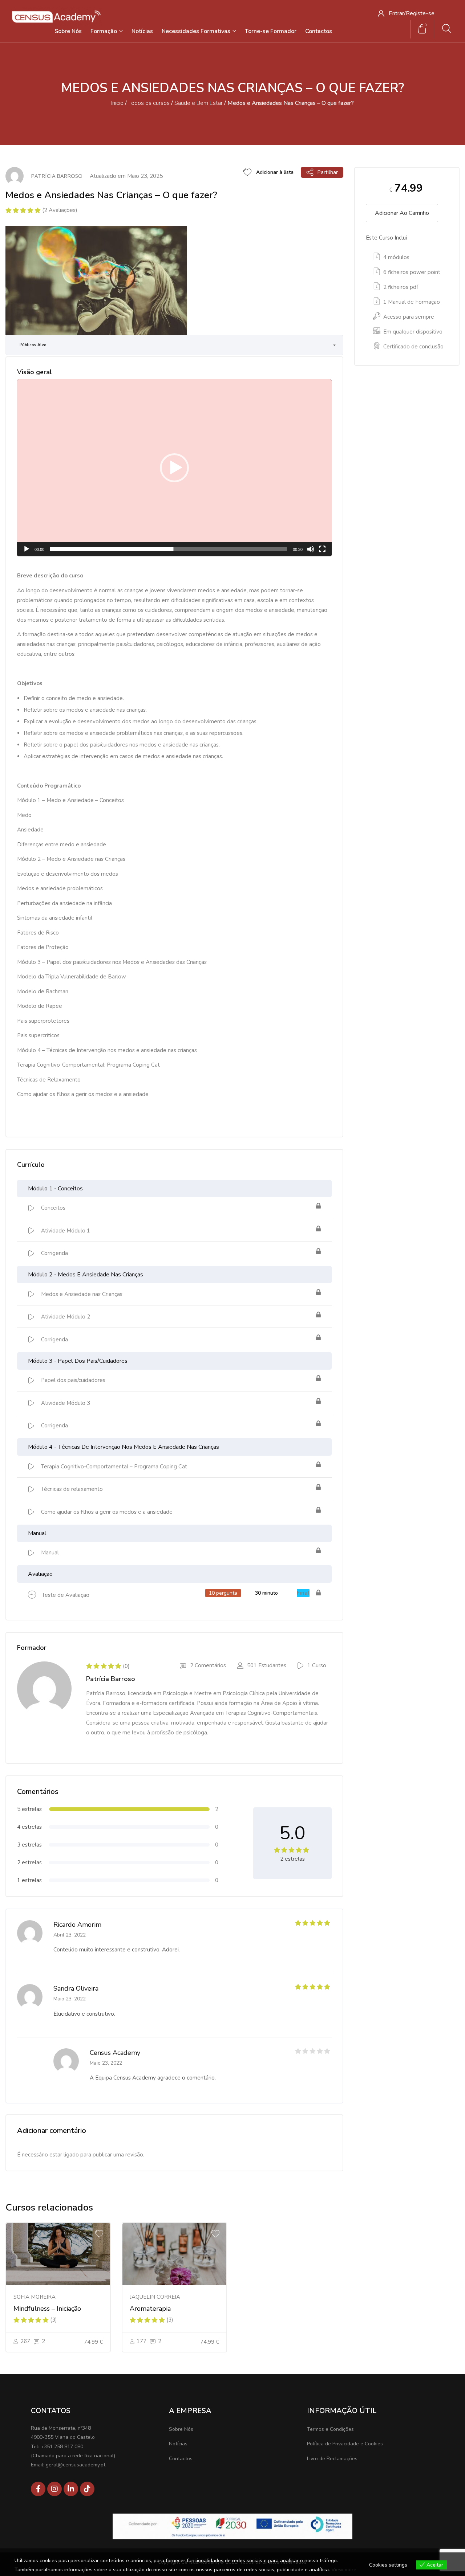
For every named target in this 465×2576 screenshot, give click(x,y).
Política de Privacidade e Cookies (345, 2444)
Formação (104, 31)
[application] (174, 468)
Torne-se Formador (271, 31)
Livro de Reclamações (332, 2459)
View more (344, 2570)
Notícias (142, 31)
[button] (174, 468)
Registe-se (420, 13)
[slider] (169, 549)
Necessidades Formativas (197, 31)
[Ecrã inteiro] (322, 549)
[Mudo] (311, 549)
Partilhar (327, 172)
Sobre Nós (68, 31)
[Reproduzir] (27, 549)
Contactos (319, 31)
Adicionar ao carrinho (402, 213)
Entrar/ (397, 13)
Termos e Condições (330, 2429)
